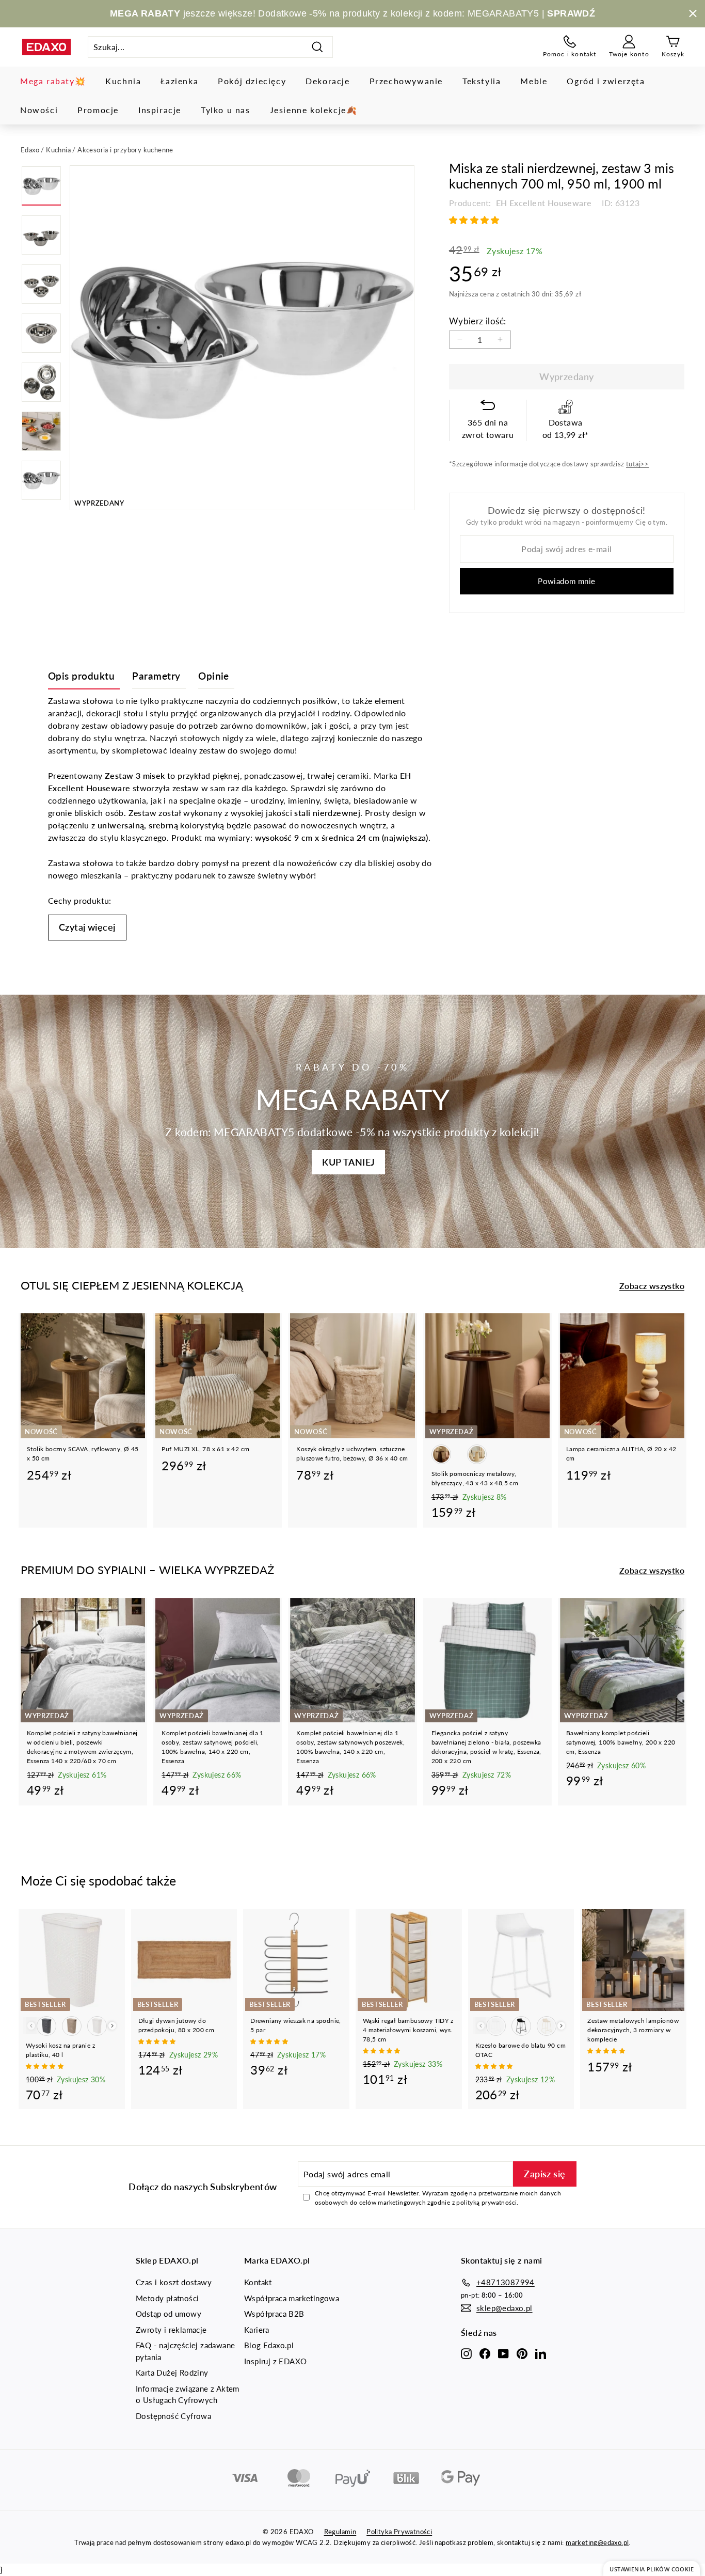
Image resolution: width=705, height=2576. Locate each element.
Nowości (39, 110)
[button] (475, 220)
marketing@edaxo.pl (597, 2542)
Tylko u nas (226, 110)
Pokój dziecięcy (252, 81)
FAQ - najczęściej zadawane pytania (185, 2351)
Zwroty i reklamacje (171, 2330)
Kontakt (258, 2282)
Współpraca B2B (274, 2314)
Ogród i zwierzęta (606, 81)
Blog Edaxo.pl (269, 2345)
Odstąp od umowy (169, 2314)
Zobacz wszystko (652, 1286)
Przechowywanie (406, 81)
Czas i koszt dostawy (174, 2282)
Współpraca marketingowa (292, 2298)
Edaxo (30, 150)
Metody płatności (167, 2298)
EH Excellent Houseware (542, 203)
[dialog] (652, 2569)
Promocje (98, 110)
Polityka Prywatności (399, 2532)
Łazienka (179, 81)
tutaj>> (638, 464)
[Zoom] (242, 338)
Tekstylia (482, 81)
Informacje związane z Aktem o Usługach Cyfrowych (188, 2394)
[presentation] (112, 2026)
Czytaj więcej (87, 927)
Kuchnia (123, 81)
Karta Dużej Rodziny (172, 2373)
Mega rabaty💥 (53, 81)
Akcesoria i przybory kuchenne (125, 150)
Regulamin (340, 2532)
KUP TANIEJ (348, 1162)
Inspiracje (160, 110)
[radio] (441, 1454)
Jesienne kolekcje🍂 (314, 110)
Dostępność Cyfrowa (173, 2416)
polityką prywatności (486, 2202)
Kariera (257, 2330)
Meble (534, 81)
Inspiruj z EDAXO (275, 2361)
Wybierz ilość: (478, 321)
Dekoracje (327, 81)
